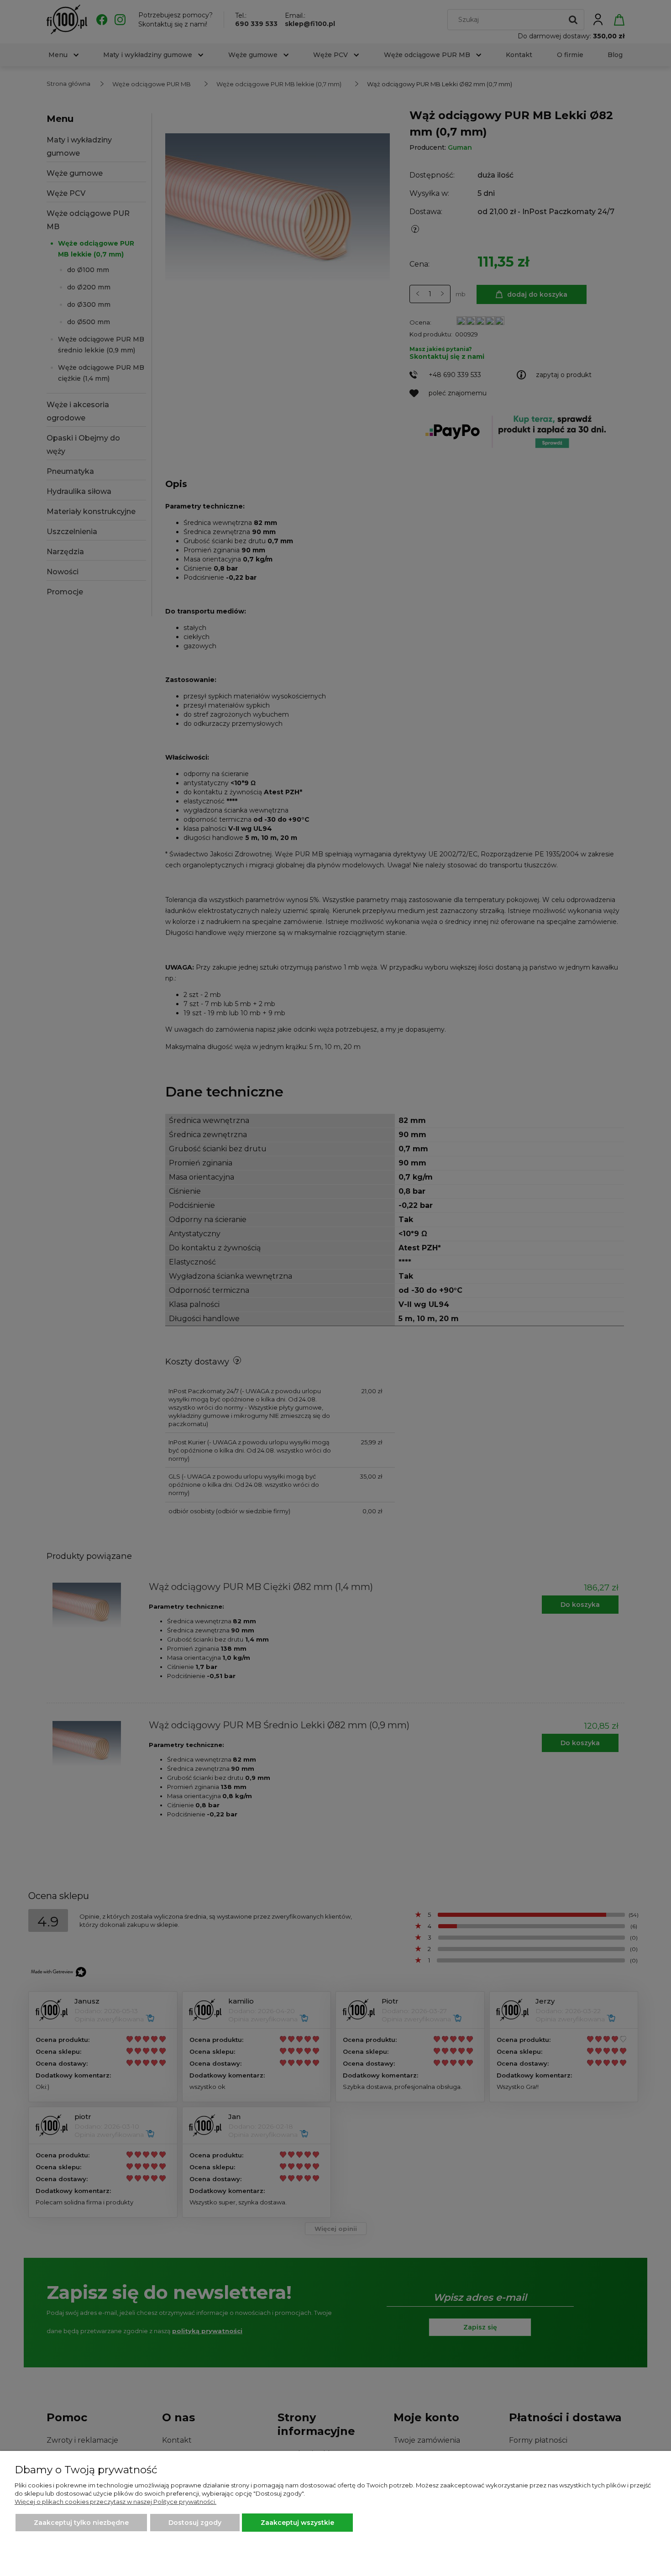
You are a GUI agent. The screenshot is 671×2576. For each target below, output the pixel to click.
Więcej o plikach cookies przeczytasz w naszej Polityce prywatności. (115, 2502)
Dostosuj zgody (195, 2523)
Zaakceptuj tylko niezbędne (81, 2523)
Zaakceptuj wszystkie (297, 2523)
